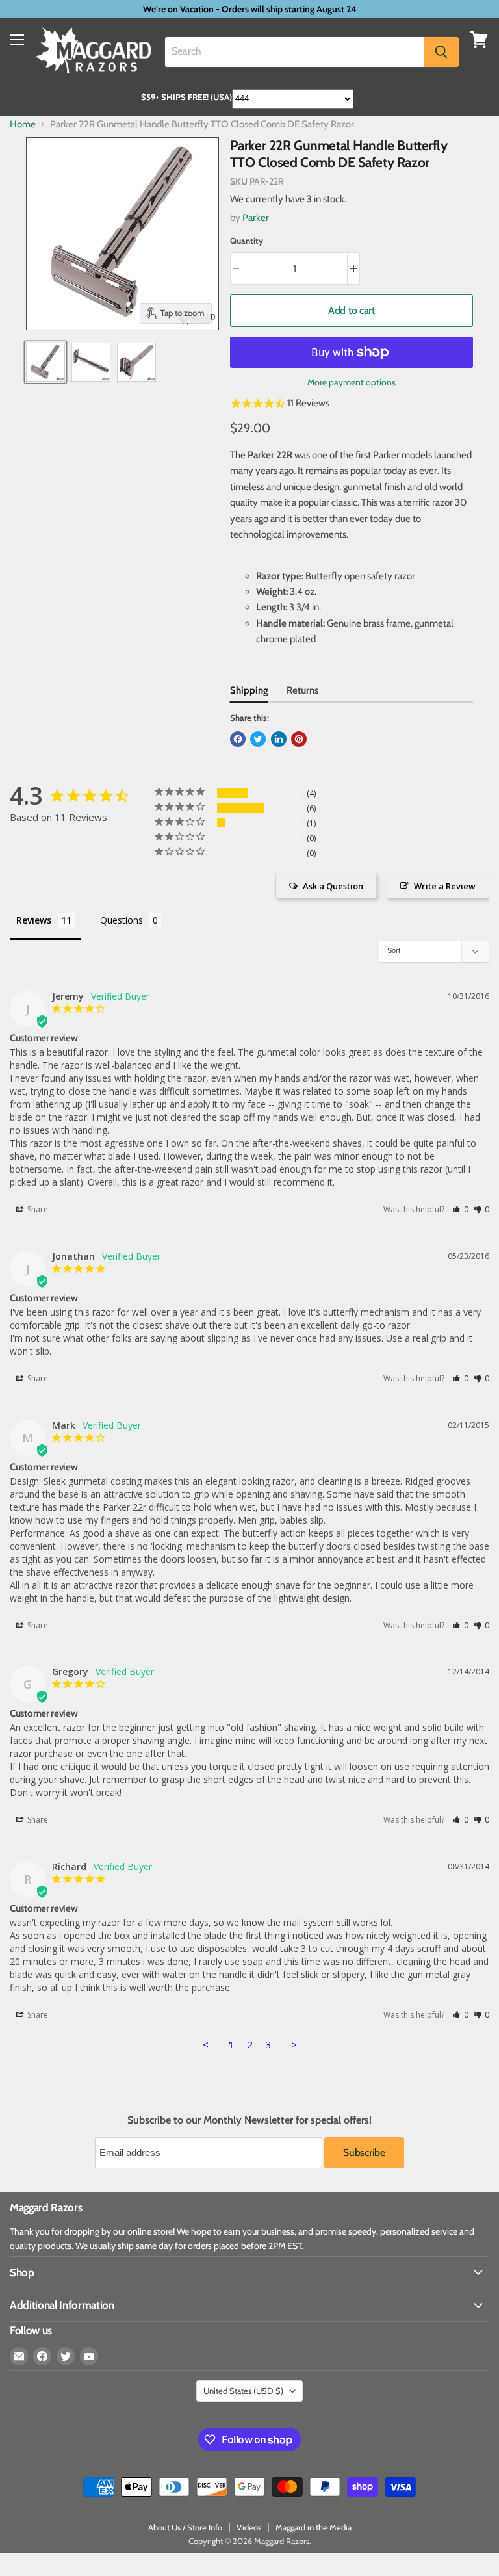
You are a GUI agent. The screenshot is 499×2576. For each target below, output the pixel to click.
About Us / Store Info (185, 2527)
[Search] (441, 52)
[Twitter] (66, 2356)
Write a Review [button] (445, 886)
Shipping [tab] (249, 690)
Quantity (247, 241)
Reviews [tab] (34, 920)
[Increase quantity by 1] (354, 268)
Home (23, 124)
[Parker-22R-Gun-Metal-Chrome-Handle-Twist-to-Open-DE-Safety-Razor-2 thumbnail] (91, 362)
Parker (256, 218)
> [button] (294, 2044)
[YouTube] (89, 2356)
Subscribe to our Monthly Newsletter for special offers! (249, 2120)
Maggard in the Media (313, 2527)
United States (243, 2391)
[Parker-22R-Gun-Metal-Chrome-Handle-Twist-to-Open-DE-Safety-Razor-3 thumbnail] (136, 362)
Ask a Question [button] (333, 886)
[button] (460, 1209)
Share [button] (37, 1209)
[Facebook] (42, 2356)
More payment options (352, 382)
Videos (249, 2527)
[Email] (19, 2356)
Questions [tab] (122, 920)
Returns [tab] (302, 690)
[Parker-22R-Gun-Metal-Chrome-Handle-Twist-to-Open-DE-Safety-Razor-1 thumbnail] (45, 362)
